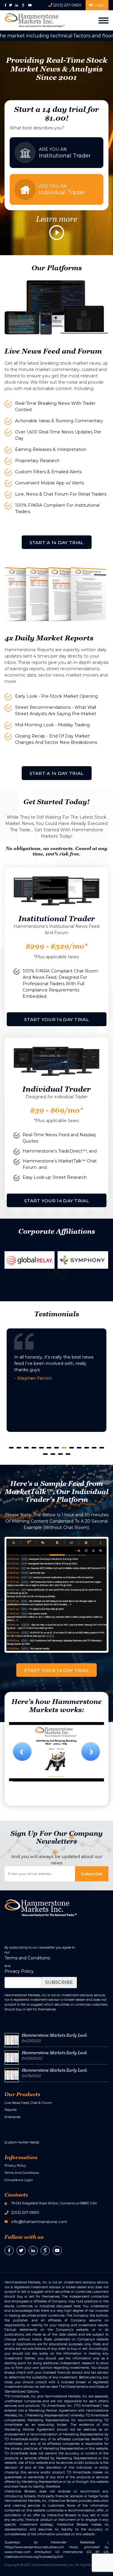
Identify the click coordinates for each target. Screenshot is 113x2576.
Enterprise (13, 2117)
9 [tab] (72, 1448)
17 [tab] (68, 1454)
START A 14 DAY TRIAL (57, 542)
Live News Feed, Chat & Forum (28, 2103)
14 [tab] (45, 1454)
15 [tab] (53, 1454)
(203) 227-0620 (67, 5)
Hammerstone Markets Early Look (54, 2035)
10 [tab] (79, 1448)
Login (99, 5)
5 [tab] (41, 1448)
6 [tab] (49, 1448)
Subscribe (59, 1982)
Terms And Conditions (22, 2173)
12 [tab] (94, 1448)
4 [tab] (34, 1448)
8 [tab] (64, 1448)
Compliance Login (19, 2180)
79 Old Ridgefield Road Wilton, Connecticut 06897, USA (54, 2203)
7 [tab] (56, 1448)
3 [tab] (26, 1448)
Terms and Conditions (27, 1958)
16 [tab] (60, 1454)
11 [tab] (87, 1448)
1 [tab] (11, 1448)
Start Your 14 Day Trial (56, 1019)
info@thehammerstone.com (39, 2222)
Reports (11, 2110)
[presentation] (52, 1274)
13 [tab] (102, 1448)
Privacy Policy (19, 1971)
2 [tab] (19, 1448)
